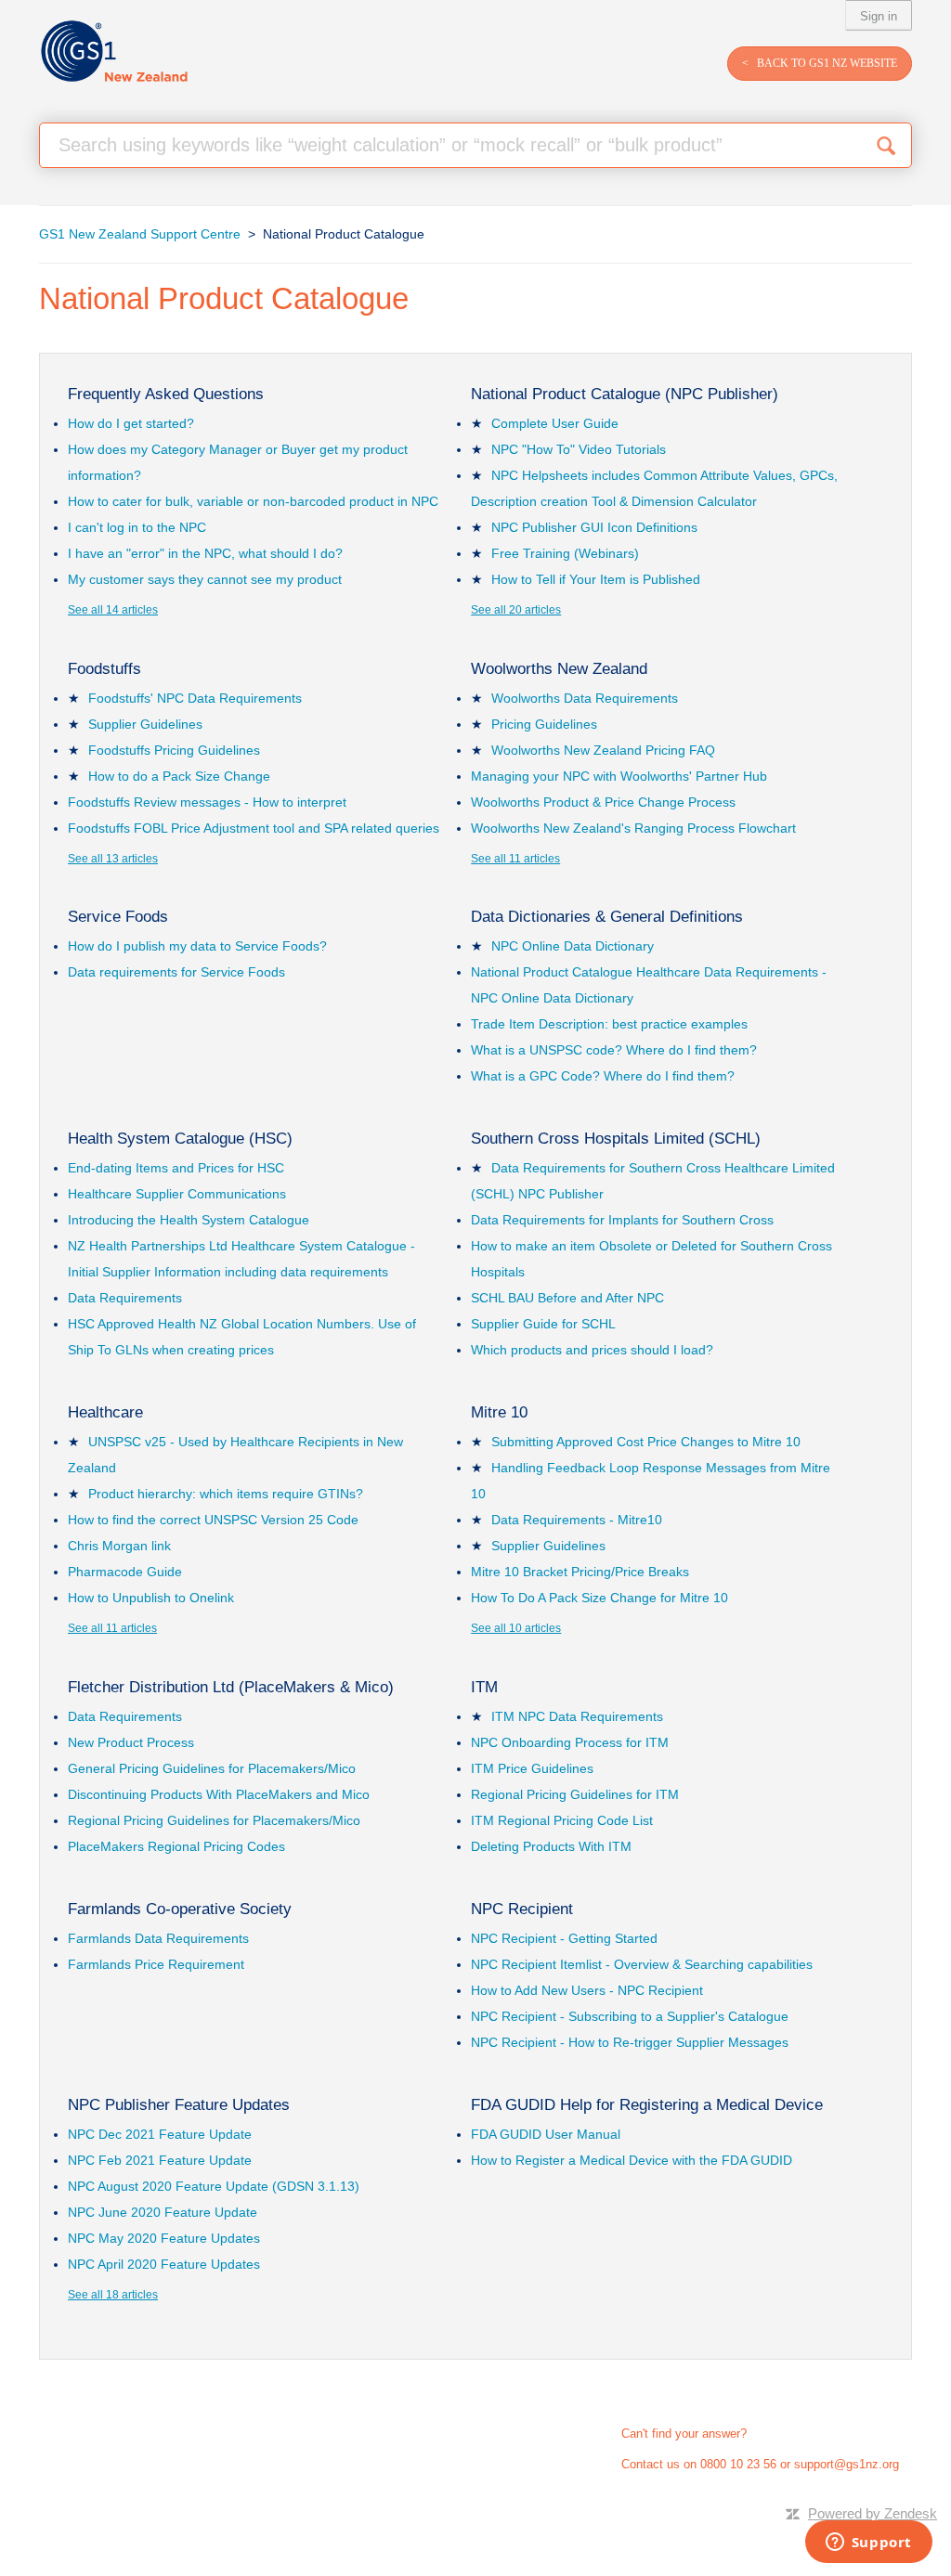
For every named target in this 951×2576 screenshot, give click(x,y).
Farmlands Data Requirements (158, 1938)
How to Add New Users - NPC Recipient (587, 1990)
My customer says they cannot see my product (205, 579)
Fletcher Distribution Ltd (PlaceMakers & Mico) (231, 1687)
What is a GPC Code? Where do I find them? (603, 1076)
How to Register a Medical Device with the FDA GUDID (632, 2160)
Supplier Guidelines (145, 724)
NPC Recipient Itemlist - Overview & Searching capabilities (642, 1964)
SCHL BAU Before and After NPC (567, 1298)
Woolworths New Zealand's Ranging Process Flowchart (633, 828)
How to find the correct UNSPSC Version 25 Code (213, 1520)
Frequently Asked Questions (166, 394)
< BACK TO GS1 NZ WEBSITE (820, 63)
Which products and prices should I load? (592, 1350)
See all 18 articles (113, 2295)
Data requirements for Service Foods (176, 972)
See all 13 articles (113, 859)
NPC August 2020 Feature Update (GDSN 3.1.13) (214, 2186)
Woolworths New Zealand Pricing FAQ (603, 750)
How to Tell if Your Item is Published (596, 579)
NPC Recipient (522, 1909)
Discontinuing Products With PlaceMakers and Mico (219, 1794)
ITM (484, 1687)
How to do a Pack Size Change (179, 776)
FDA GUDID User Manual (546, 2134)
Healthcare (105, 1412)
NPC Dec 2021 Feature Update (160, 2134)
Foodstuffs (104, 669)
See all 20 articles (516, 610)
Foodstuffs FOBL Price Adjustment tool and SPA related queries (254, 828)
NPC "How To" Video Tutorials (579, 449)
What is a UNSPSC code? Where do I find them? (614, 1050)
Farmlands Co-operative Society (180, 1909)
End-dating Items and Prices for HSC (176, 1168)
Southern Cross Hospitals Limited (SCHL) (616, 1139)
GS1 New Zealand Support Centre (140, 234)
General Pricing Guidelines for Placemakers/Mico (212, 1768)
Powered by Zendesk (873, 2513)
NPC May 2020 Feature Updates (164, 2238)
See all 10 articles (516, 1628)
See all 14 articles (113, 610)
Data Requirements (125, 1298)
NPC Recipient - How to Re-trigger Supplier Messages (630, 2042)
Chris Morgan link (119, 1546)
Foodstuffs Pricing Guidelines (174, 750)
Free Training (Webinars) (565, 553)
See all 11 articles (515, 859)
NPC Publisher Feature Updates (179, 2105)
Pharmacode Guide (125, 1572)
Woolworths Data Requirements (585, 698)
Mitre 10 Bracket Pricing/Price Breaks (580, 1572)
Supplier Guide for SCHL (543, 1324)
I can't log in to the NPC (137, 527)
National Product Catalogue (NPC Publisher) (625, 394)
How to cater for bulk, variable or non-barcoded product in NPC (253, 501)
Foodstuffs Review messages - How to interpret (207, 802)
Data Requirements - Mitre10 (577, 1520)
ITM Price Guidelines (532, 1768)
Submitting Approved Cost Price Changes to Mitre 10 (646, 1442)
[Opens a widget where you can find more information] (868, 2544)
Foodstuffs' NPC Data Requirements (195, 698)
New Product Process (131, 1742)
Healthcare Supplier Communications (177, 1194)
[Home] (114, 52)
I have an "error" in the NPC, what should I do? (205, 553)
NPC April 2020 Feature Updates (164, 2264)
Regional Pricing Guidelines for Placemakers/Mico (214, 1820)
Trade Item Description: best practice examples (609, 1024)
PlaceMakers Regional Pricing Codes (176, 1846)
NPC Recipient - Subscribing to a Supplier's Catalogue (630, 2016)
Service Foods (118, 917)
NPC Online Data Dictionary (573, 946)
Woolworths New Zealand (559, 669)
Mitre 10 (499, 1412)
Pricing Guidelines (544, 724)
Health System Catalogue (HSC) (180, 1139)
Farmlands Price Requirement (156, 1964)
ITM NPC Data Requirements (577, 1716)
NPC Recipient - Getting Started (564, 1938)
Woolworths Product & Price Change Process (603, 802)
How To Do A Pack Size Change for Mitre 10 (599, 1598)
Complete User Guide (555, 423)
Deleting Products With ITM (551, 1846)
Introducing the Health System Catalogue (189, 1220)
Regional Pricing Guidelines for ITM (575, 1794)
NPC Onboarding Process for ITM (570, 1742)
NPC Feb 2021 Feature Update (160, 2160)
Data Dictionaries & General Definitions (607, 917)
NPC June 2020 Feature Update (163, 2212)
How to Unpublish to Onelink (151, 1598)
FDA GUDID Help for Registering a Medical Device (647, 2105)
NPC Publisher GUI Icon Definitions (594, 527)
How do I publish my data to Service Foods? (197, 946)
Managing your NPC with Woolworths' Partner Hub (619, 776)
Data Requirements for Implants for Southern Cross (622, 1220)
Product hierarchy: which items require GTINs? (226, 1494)
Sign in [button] (879, 16)
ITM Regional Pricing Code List (562, 1820)
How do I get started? (131, 423)
